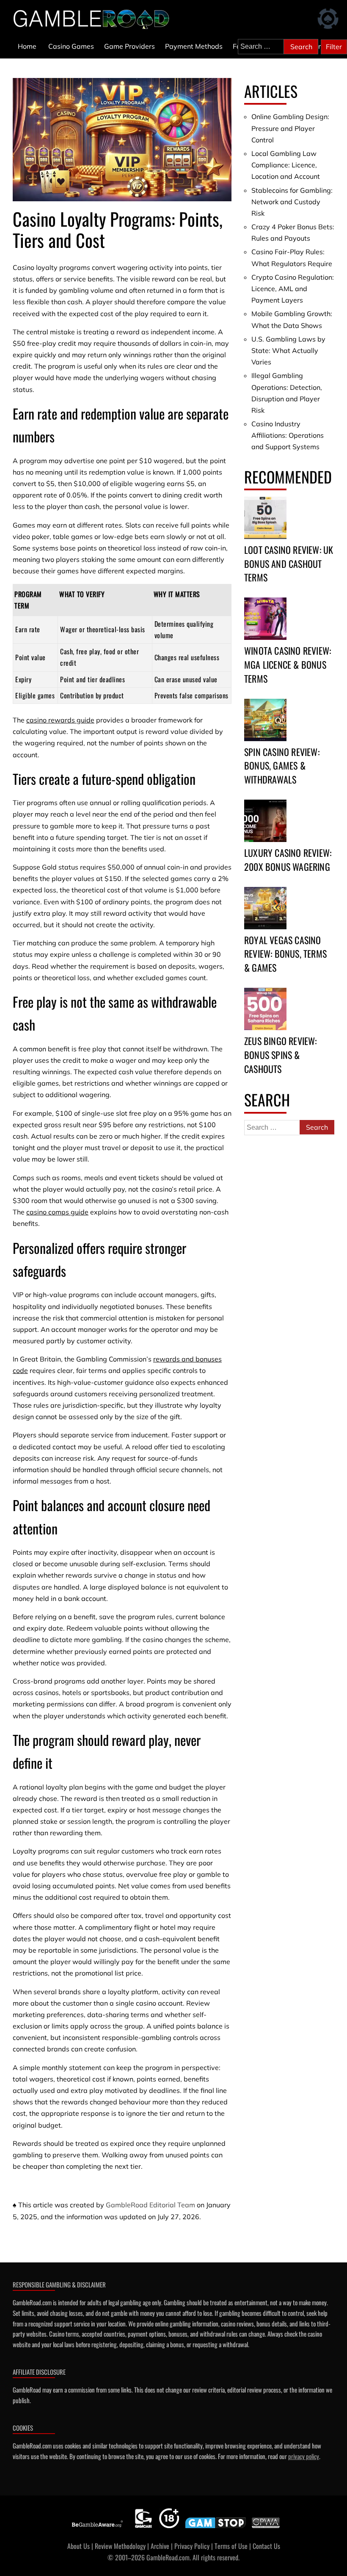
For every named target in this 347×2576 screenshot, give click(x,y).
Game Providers (129, 46)
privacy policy (304, 2456)
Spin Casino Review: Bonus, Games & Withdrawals (282, 766)
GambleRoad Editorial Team (150, 2205)
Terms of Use (231, 2546)
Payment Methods (194, 46)
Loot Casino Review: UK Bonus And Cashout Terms (289, 564)
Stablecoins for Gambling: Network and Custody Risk (292, 202)
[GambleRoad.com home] (94, 19)
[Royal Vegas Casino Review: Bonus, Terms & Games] (265, 908)
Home (27, 46)
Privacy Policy (192, 2546)
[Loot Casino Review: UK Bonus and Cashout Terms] (265, 518)
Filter (334, 47)
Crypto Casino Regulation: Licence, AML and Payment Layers (293, 289)
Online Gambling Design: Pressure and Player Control (290, 128)
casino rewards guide (60, 720)
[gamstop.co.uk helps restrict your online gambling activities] (216, 2528)
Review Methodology (120, 2546)
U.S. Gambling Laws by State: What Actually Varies (288, 350)
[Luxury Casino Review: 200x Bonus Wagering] (265, 821)
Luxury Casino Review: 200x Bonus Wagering (288, 860)
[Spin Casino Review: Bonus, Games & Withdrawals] (265, 720)
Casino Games (71, 46)
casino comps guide (57, 1212)
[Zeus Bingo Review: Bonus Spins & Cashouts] (265, 1009)
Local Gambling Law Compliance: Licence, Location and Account (286, 165)
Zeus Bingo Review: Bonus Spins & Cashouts (281, 1055)
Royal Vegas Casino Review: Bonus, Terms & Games (285, 954)
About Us (78, 2546)
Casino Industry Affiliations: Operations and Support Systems (288, 435)
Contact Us (266, 2546)
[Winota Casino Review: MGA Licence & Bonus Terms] (265, 619)
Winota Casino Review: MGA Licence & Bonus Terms (288, 664)
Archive (160, 2546)
